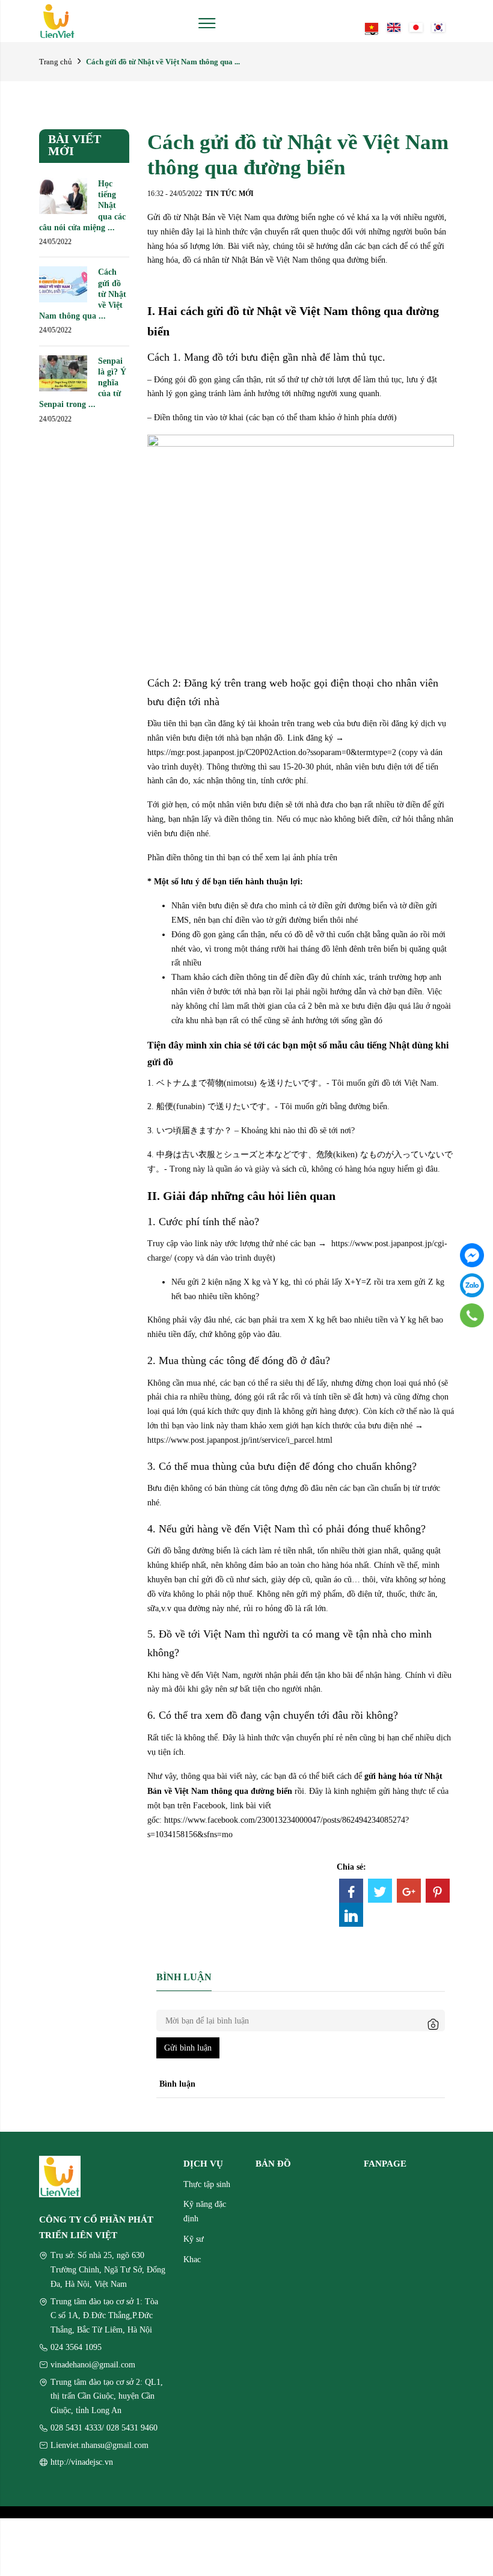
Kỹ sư (194, 2239)
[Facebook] (351, 1891)
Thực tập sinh (207, 2184)
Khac (192, 2259)
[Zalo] (472, 1285)
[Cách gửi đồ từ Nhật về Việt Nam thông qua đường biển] (63, 284)
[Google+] (409, 1891)
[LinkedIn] (351, 1915)
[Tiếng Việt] (372, 26)
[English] (394, 26)
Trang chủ (56, 62)
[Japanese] (416, 26)
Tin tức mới (230, 193)
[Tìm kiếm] (352, 21)
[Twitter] (380, 1891)
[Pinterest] (438, 1891)
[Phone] (472, 1315)
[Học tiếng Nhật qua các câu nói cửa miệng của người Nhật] (63, 195)
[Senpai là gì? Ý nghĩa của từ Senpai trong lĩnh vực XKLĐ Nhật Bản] (63, 372)
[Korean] (438, 26)
